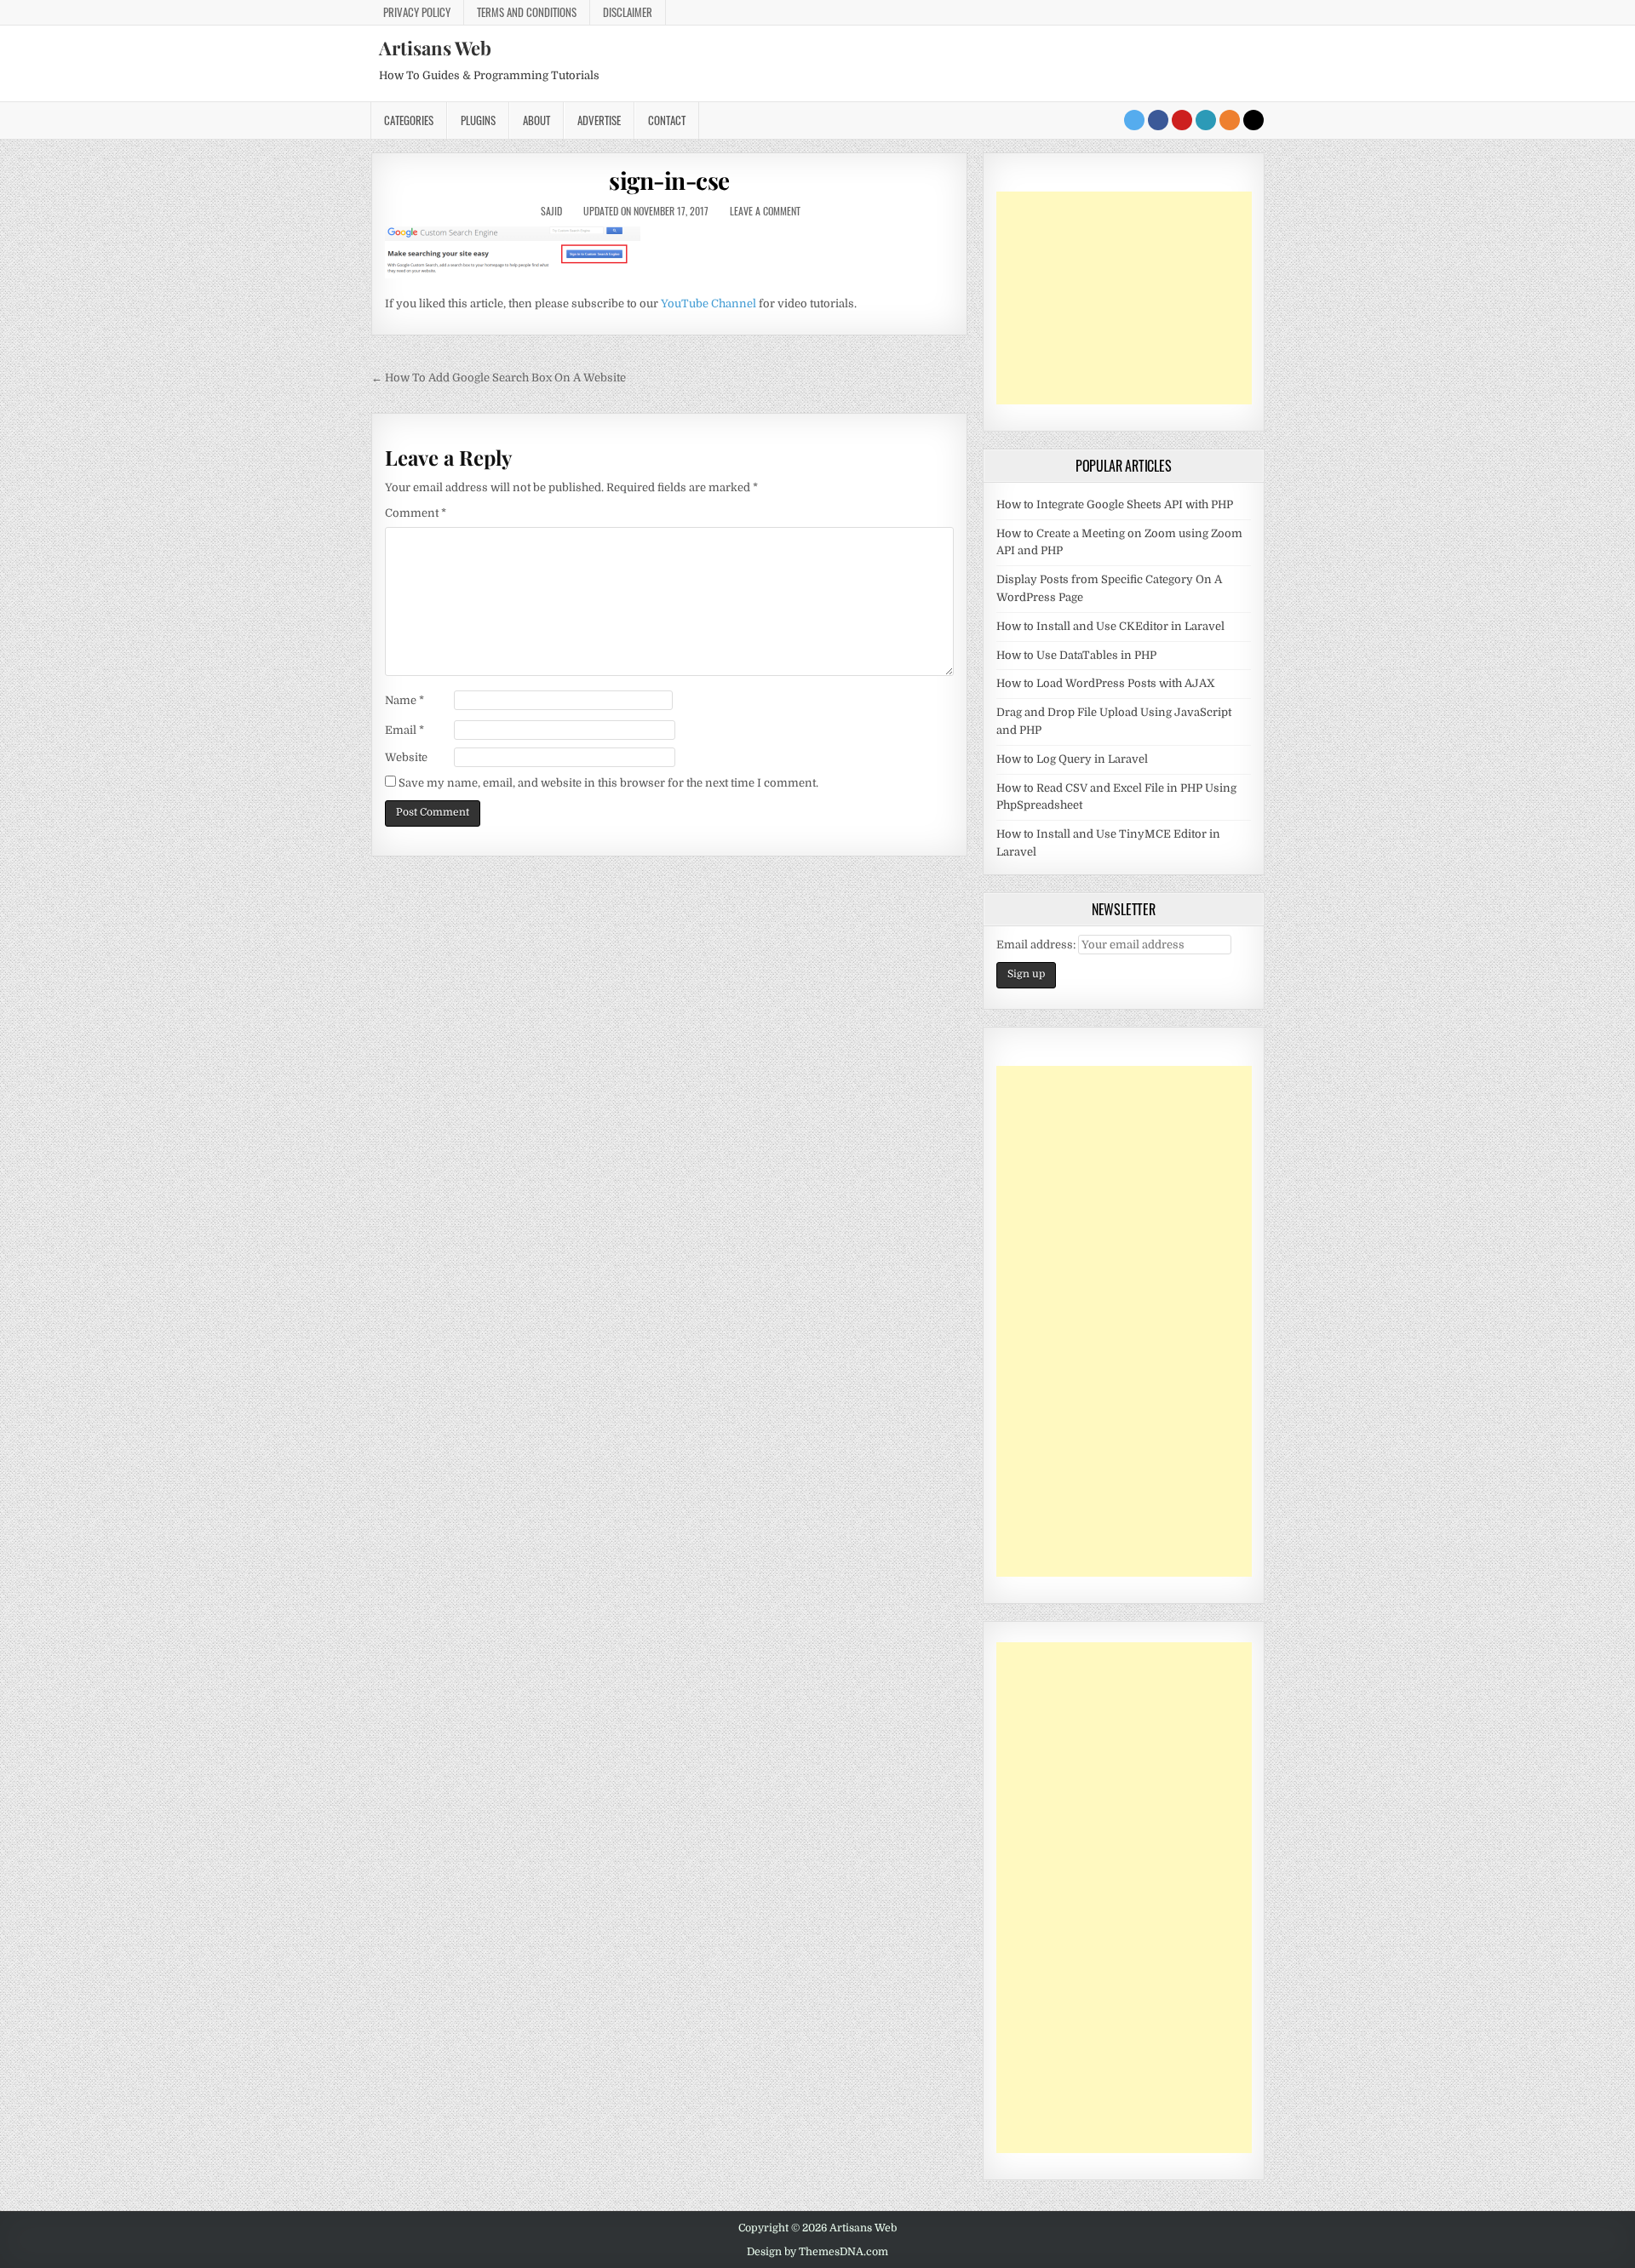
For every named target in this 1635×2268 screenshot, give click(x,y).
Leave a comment (765, 211)
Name (404, 700)
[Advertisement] (1124, 298)
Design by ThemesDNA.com (817, 2252)
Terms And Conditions (527, 12)
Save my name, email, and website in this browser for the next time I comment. (608, 783)
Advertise (599, 120)
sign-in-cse (669, 180)
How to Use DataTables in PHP (1076, 655)
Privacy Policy (417, 12)
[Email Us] (1206, 120)
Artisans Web (435, 48)
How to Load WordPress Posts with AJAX (1106, 683)
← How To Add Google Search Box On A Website (499, 378)
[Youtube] (1182, 120)
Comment (416, 513)
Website (406, 757)
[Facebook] (1158, 120)
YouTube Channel (708, 304)
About (536, 120)
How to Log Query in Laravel (1072, 759)
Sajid (551, 211)
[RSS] (1230, 120)
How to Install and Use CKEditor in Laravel (1110, 626)
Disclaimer (628, 12)
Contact (667, 120)
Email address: (1037, 945)
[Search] (1253, 120)
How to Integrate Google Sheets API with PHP (1115, 504)
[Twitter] (1134, 120)
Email (404, 730)
